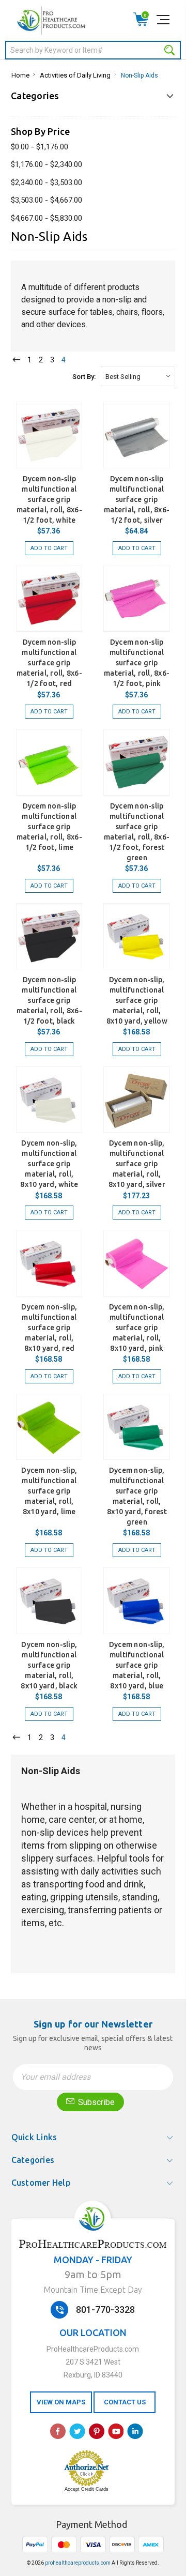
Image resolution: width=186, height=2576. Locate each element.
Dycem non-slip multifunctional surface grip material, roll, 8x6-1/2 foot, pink (137, 663)
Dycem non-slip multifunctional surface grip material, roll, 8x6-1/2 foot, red (49, 663)
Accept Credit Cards (87, 2489)
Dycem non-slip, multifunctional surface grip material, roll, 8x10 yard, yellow (137, 1000)
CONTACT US (125, 2402)
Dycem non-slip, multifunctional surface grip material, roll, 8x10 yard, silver (137, 1164)
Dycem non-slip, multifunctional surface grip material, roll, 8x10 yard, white (49, 1164)
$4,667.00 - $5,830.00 (47, 218)
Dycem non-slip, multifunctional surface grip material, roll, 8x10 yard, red (49, 1328)
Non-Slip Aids (139, 75)
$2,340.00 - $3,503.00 (47, 182)
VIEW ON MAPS (61, 2402)
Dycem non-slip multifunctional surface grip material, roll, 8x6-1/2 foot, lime (49, 827)
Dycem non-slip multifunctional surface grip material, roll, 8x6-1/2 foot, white (49, 499)
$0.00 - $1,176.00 (40, 147)
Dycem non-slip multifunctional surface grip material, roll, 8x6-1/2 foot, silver (137, 499)
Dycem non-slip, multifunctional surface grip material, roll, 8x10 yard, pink (137, 1328)
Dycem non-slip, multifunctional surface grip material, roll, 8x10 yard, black (49, 1665)
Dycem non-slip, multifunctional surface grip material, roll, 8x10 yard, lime (49, 1491)
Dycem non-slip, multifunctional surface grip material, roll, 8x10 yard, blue (137, 1665)
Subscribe (95, 2102)
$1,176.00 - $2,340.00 (47, 164)
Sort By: (84, 377)
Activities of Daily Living (75, 75)
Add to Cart (49, 548)
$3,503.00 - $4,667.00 (47, 200)
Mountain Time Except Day (93, 2290)
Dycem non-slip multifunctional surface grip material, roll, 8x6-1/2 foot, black (49, 1000)
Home (20, 75)
